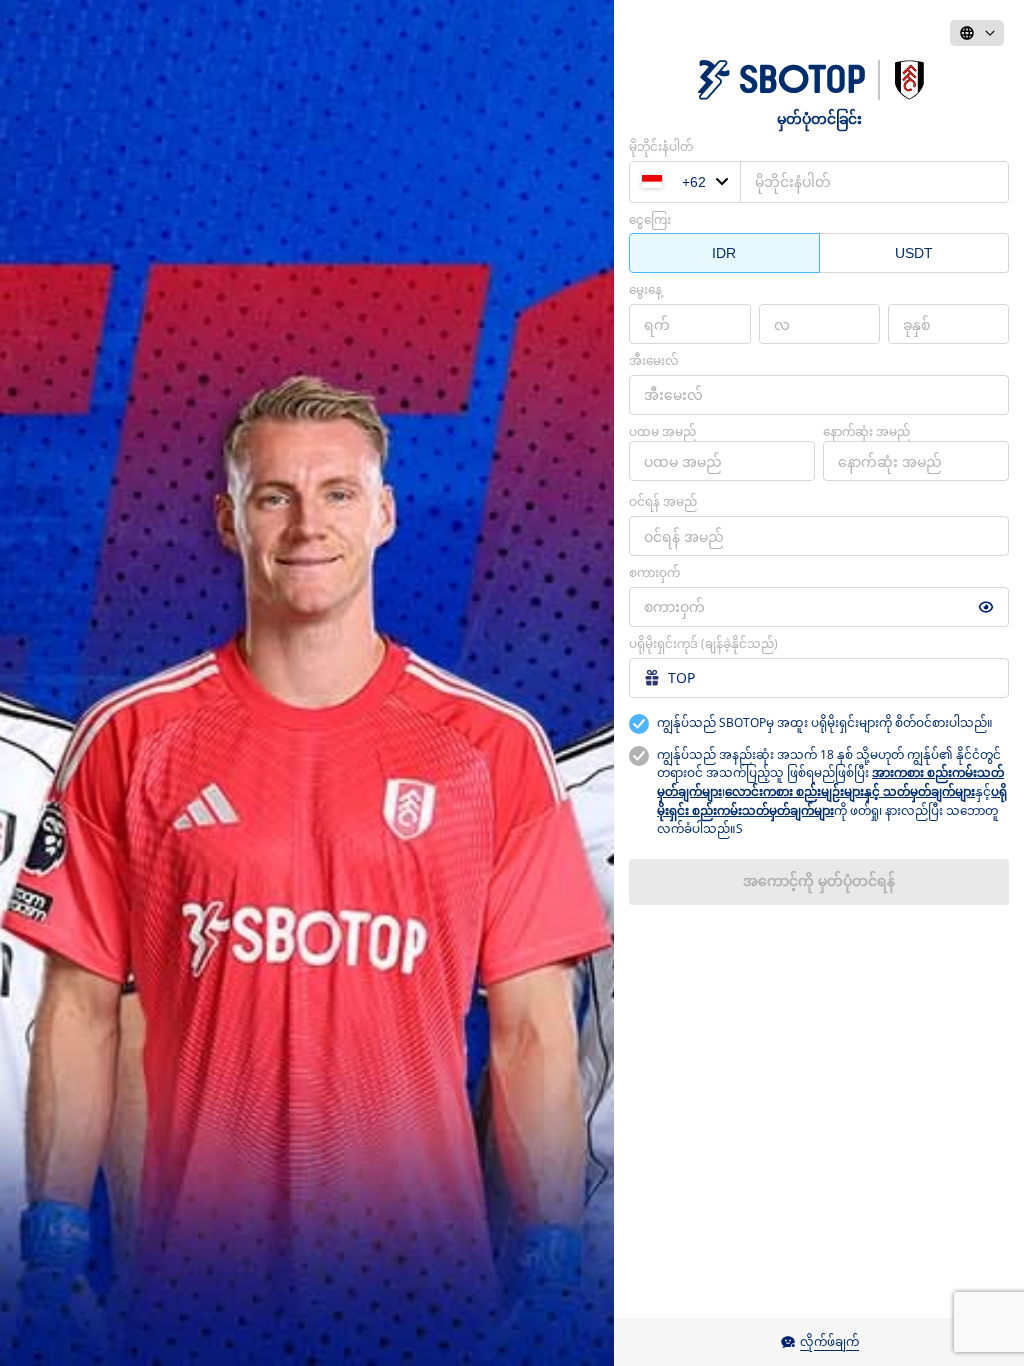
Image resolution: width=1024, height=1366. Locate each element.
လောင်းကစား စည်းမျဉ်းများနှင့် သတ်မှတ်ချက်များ (850, 791)
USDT (914, 253)
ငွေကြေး (650, 219)
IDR (724, 253)
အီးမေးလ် (654, 360)
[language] (977, 33)
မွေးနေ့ (645, 289)
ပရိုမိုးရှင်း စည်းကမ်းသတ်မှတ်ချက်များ (832, 801)
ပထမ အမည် (662, 431)
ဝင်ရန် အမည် (663, 501)
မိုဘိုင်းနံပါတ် (661, 146)
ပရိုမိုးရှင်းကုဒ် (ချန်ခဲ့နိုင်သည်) (703, 643)
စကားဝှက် (654, 572)
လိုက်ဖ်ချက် (829, 1341)
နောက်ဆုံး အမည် (866, 431)
